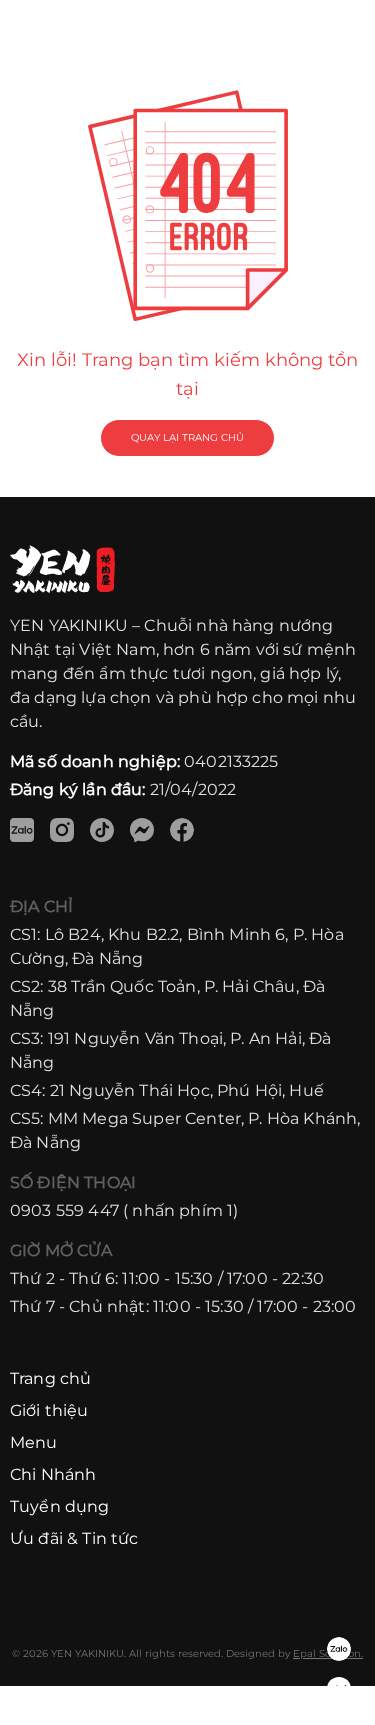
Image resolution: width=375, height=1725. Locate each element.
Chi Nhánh (53, 1474)
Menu (34, 1442)
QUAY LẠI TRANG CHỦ (187, 437)
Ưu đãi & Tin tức (74, 1538)
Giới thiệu (49, 1410)
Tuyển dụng (60, 1506)
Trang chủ (50, 1378)
